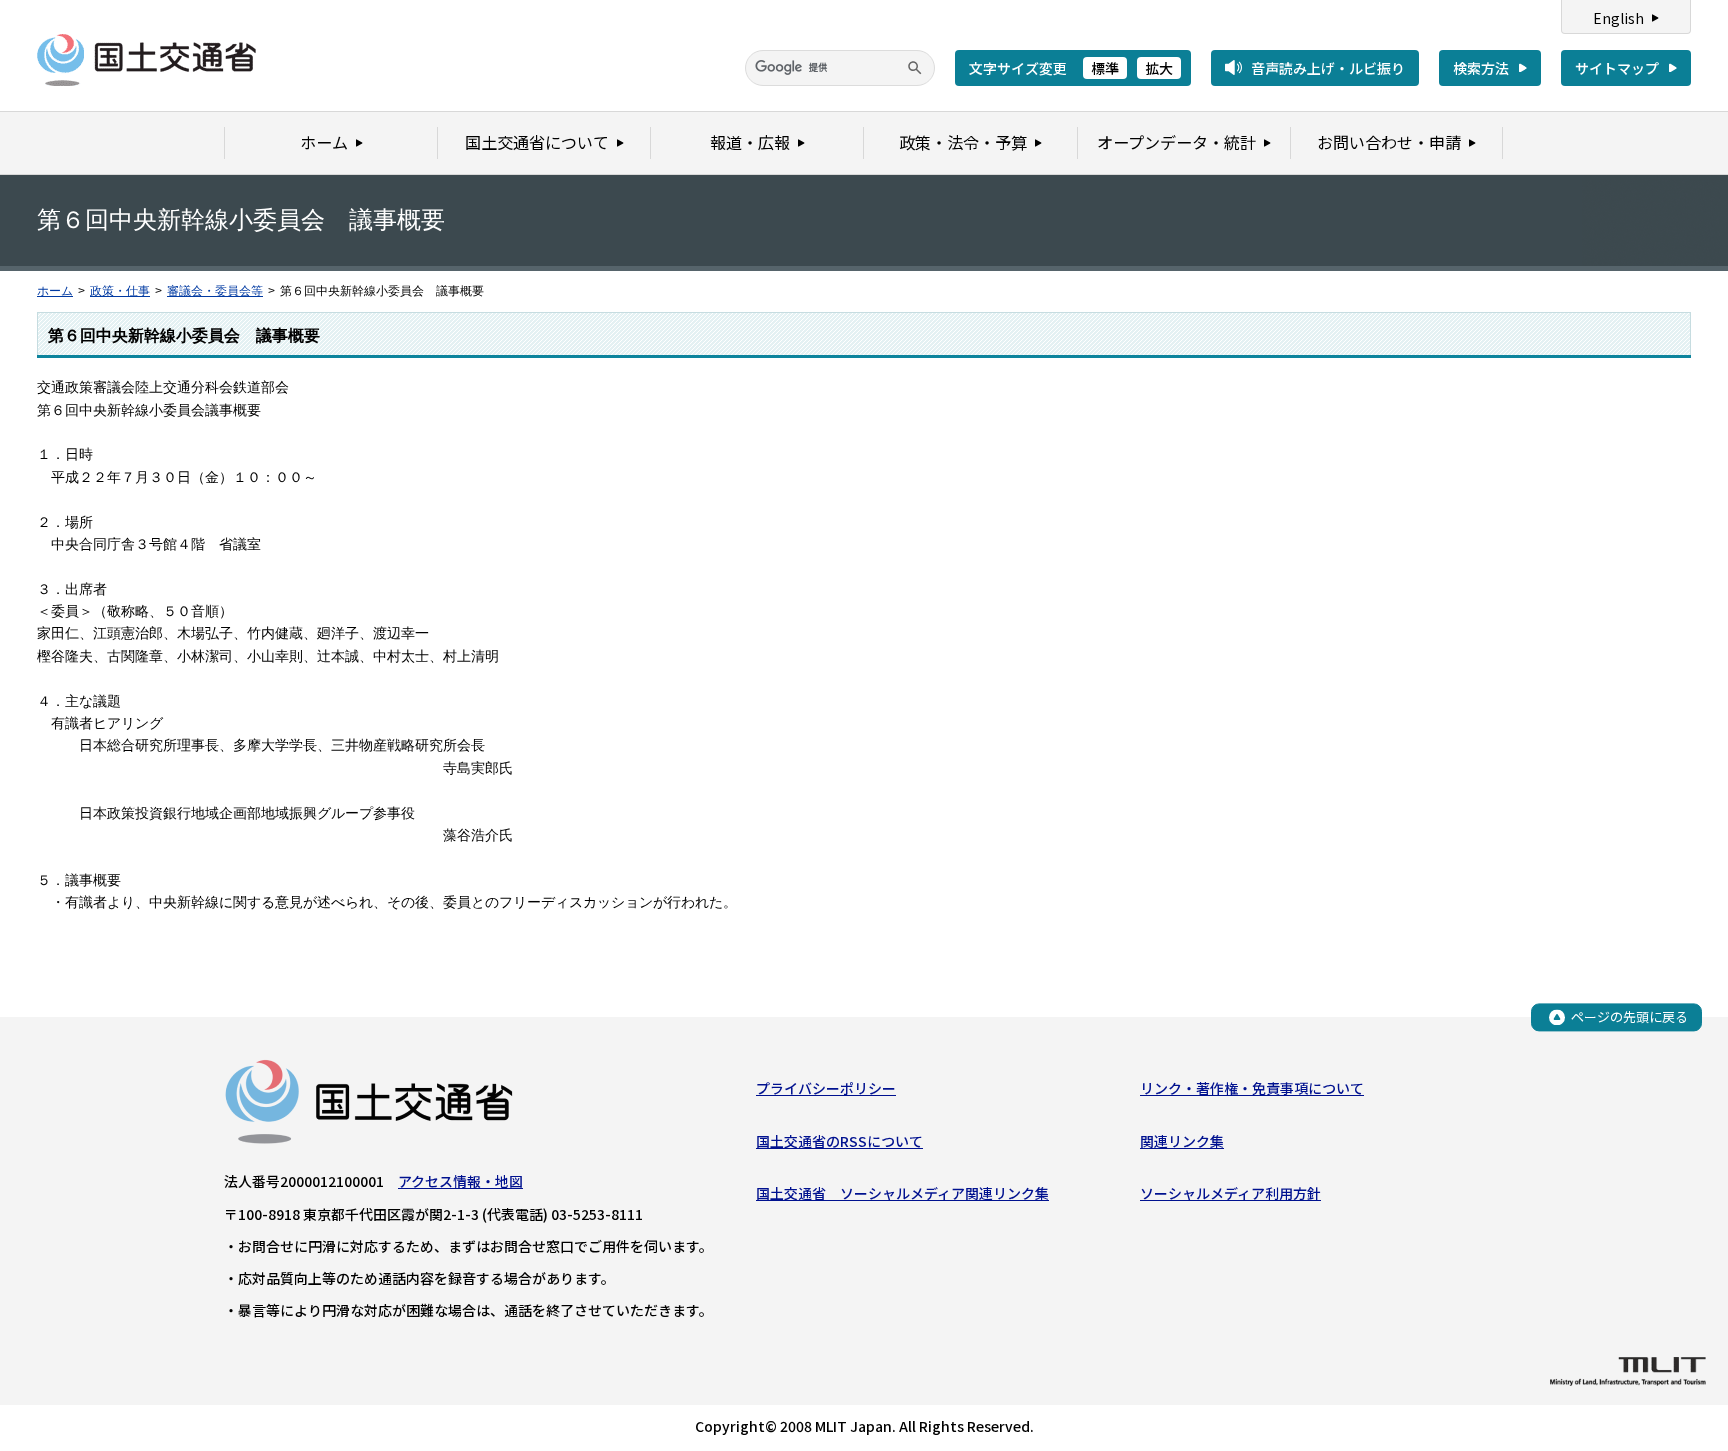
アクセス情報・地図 (460, 1181)
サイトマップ (1617, 68)
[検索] (915, 68)
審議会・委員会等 (215, 291)
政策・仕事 (120, 291)
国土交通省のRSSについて (839, 1141)
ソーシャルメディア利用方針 (1230, 1193)
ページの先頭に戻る (1629, 1016)
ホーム (55, 291)
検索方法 (1481, 68)
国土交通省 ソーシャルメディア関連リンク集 (902, 1193)
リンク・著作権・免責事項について (1252, 1088)
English (1618, 18)
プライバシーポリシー (826, 1088)
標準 (1105, 68)
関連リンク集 (1182, 1141)
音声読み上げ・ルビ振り (1328, 68)
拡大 (1159, 68)
